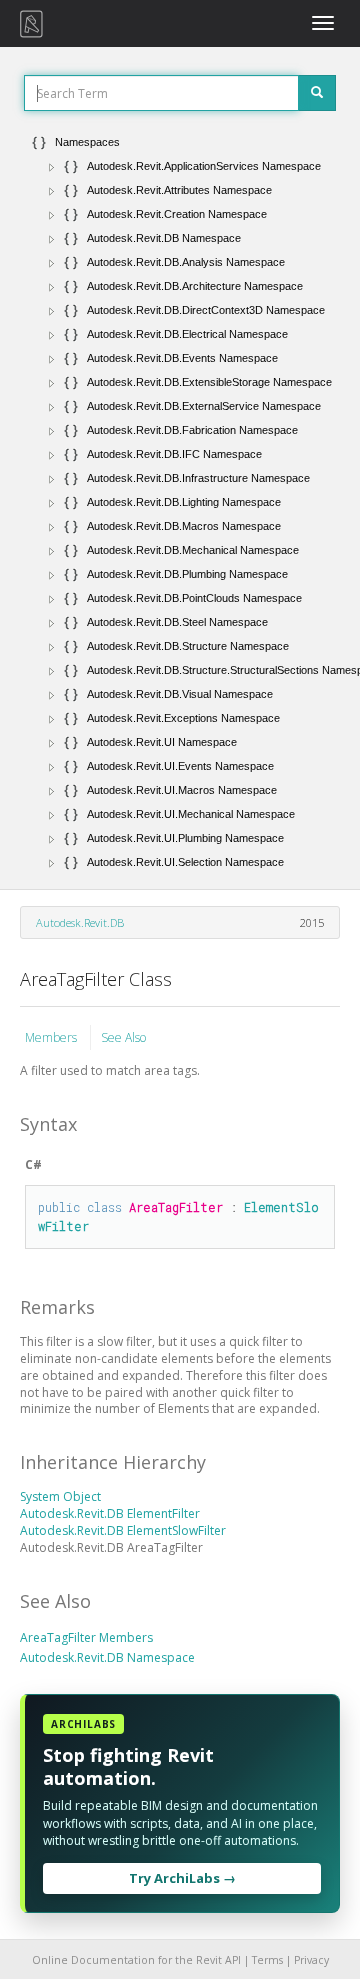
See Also (123, 1037)
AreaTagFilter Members (86, 1637)
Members (52, 1037)
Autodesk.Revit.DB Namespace (107, 1657)
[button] (52, 167)
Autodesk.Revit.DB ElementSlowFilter (123, 1530)
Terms (267, 1960)
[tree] (180, 502)
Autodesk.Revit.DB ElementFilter (110, 1513)
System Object (60, 1496)
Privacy (311, 1960)
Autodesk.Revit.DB (80, 922)
